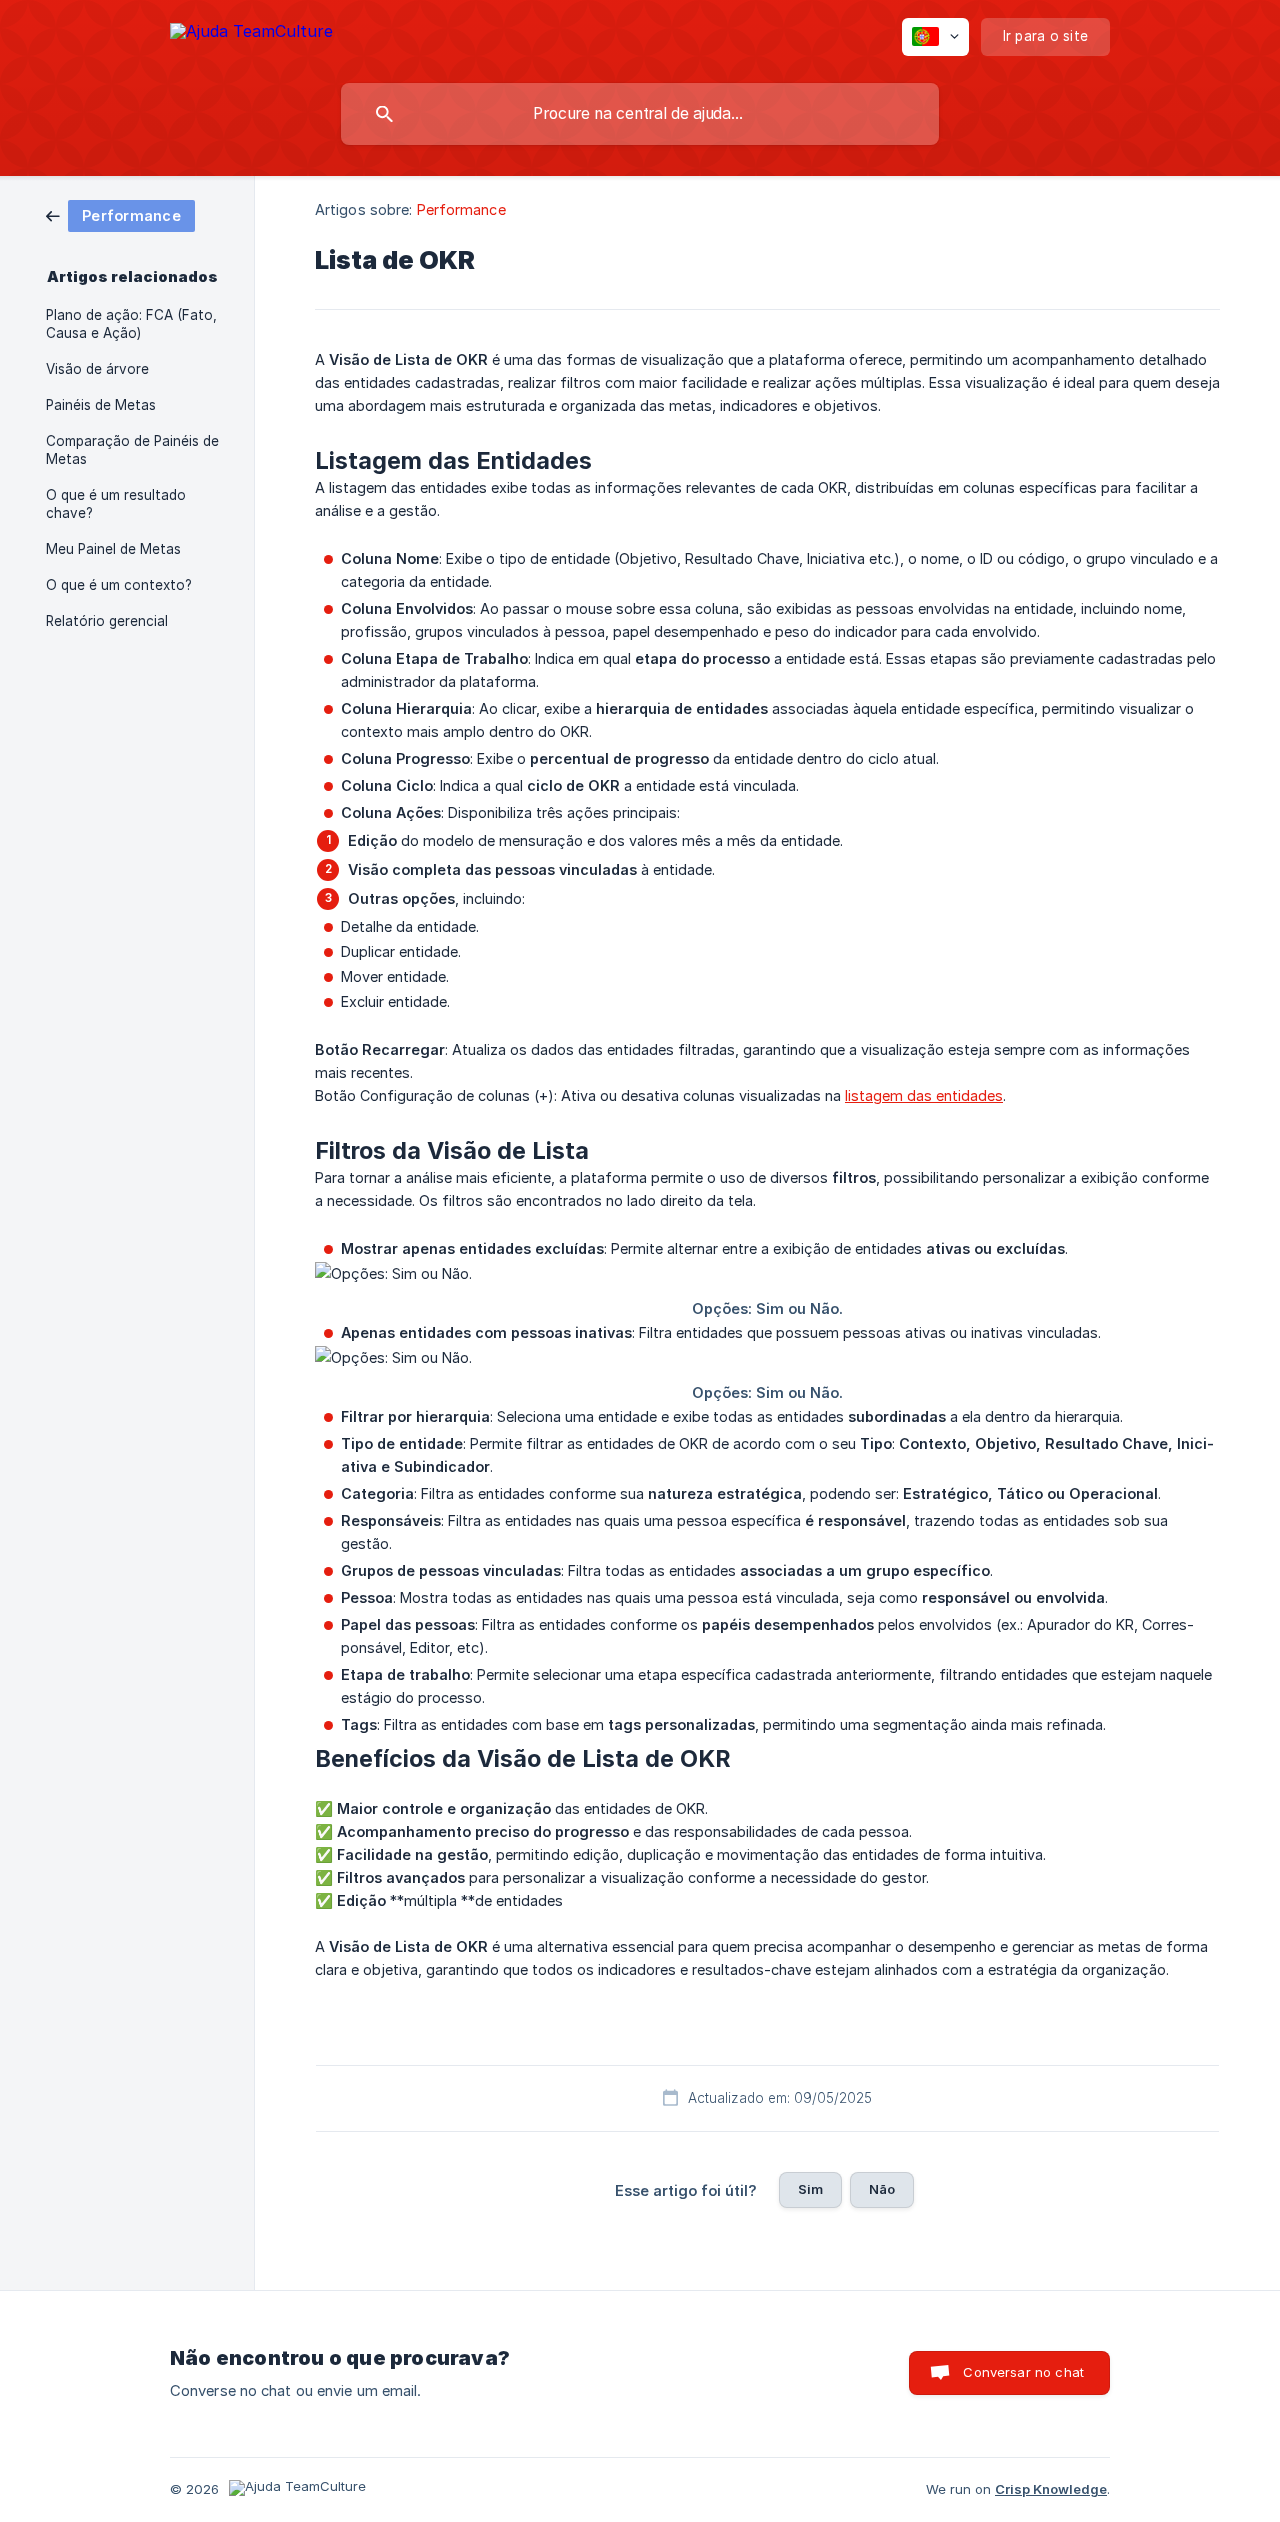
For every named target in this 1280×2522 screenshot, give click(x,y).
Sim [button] (810, 2189)
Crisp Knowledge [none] (1051, 2489)
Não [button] (882, 2189)
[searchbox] (640, 114)
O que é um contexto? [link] (119, 585)
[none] (251, 34)
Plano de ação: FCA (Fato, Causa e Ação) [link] (131, 324)
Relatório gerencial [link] (107, 621)
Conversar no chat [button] (1023, 2372)
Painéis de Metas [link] (101, 405)
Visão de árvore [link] (97, 369)
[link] (120, 214)
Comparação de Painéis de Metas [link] (132, 450)
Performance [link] (461, 209)
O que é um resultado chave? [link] (116, 504)
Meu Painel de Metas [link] (113, 549)
